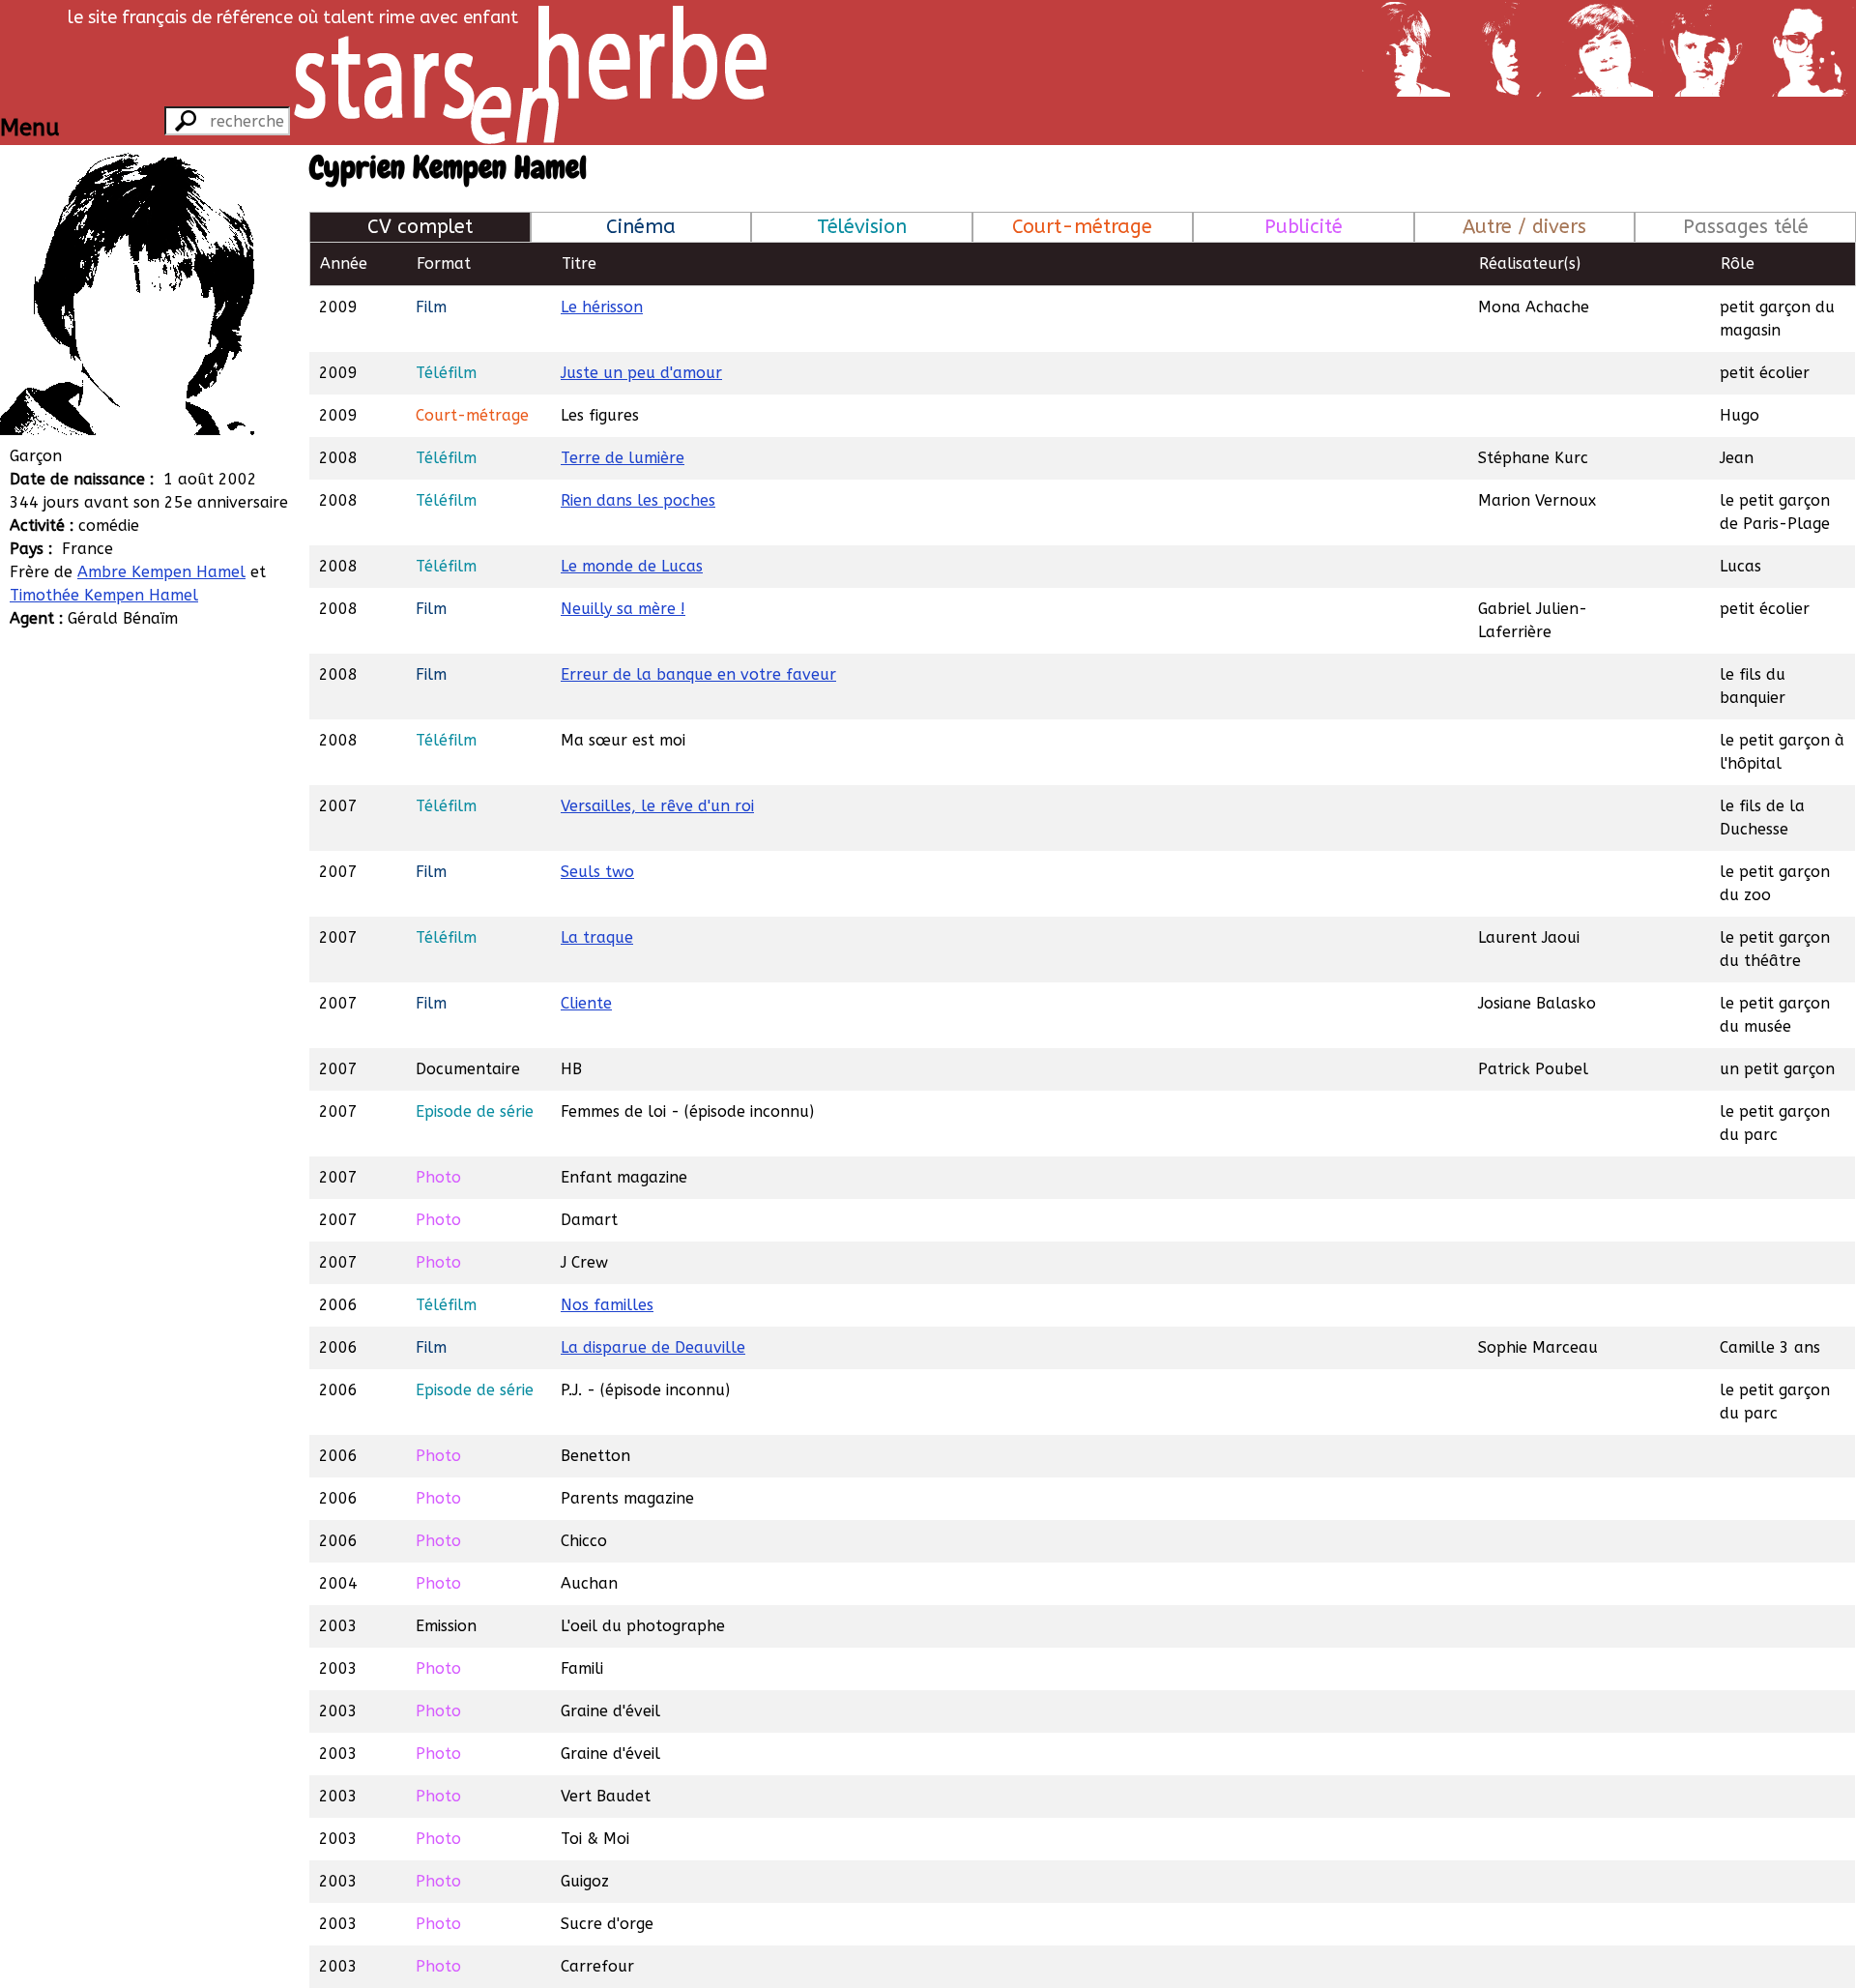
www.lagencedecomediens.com (183, 734)
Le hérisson (602, 307)
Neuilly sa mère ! (623, 609)
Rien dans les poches (638, 500)
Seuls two (597, 872)
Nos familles (607, 1305)
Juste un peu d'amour (641, 373)
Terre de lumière (623, 458)
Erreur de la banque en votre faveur (698, 674)
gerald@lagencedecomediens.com (195, 758)
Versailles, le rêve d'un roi (657, 806)
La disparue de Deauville (653, 1347)
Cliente (586, 1003)
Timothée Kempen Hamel (104, 595)
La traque (597, 937)
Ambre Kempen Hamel (161, 572)
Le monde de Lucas (632, 566)
